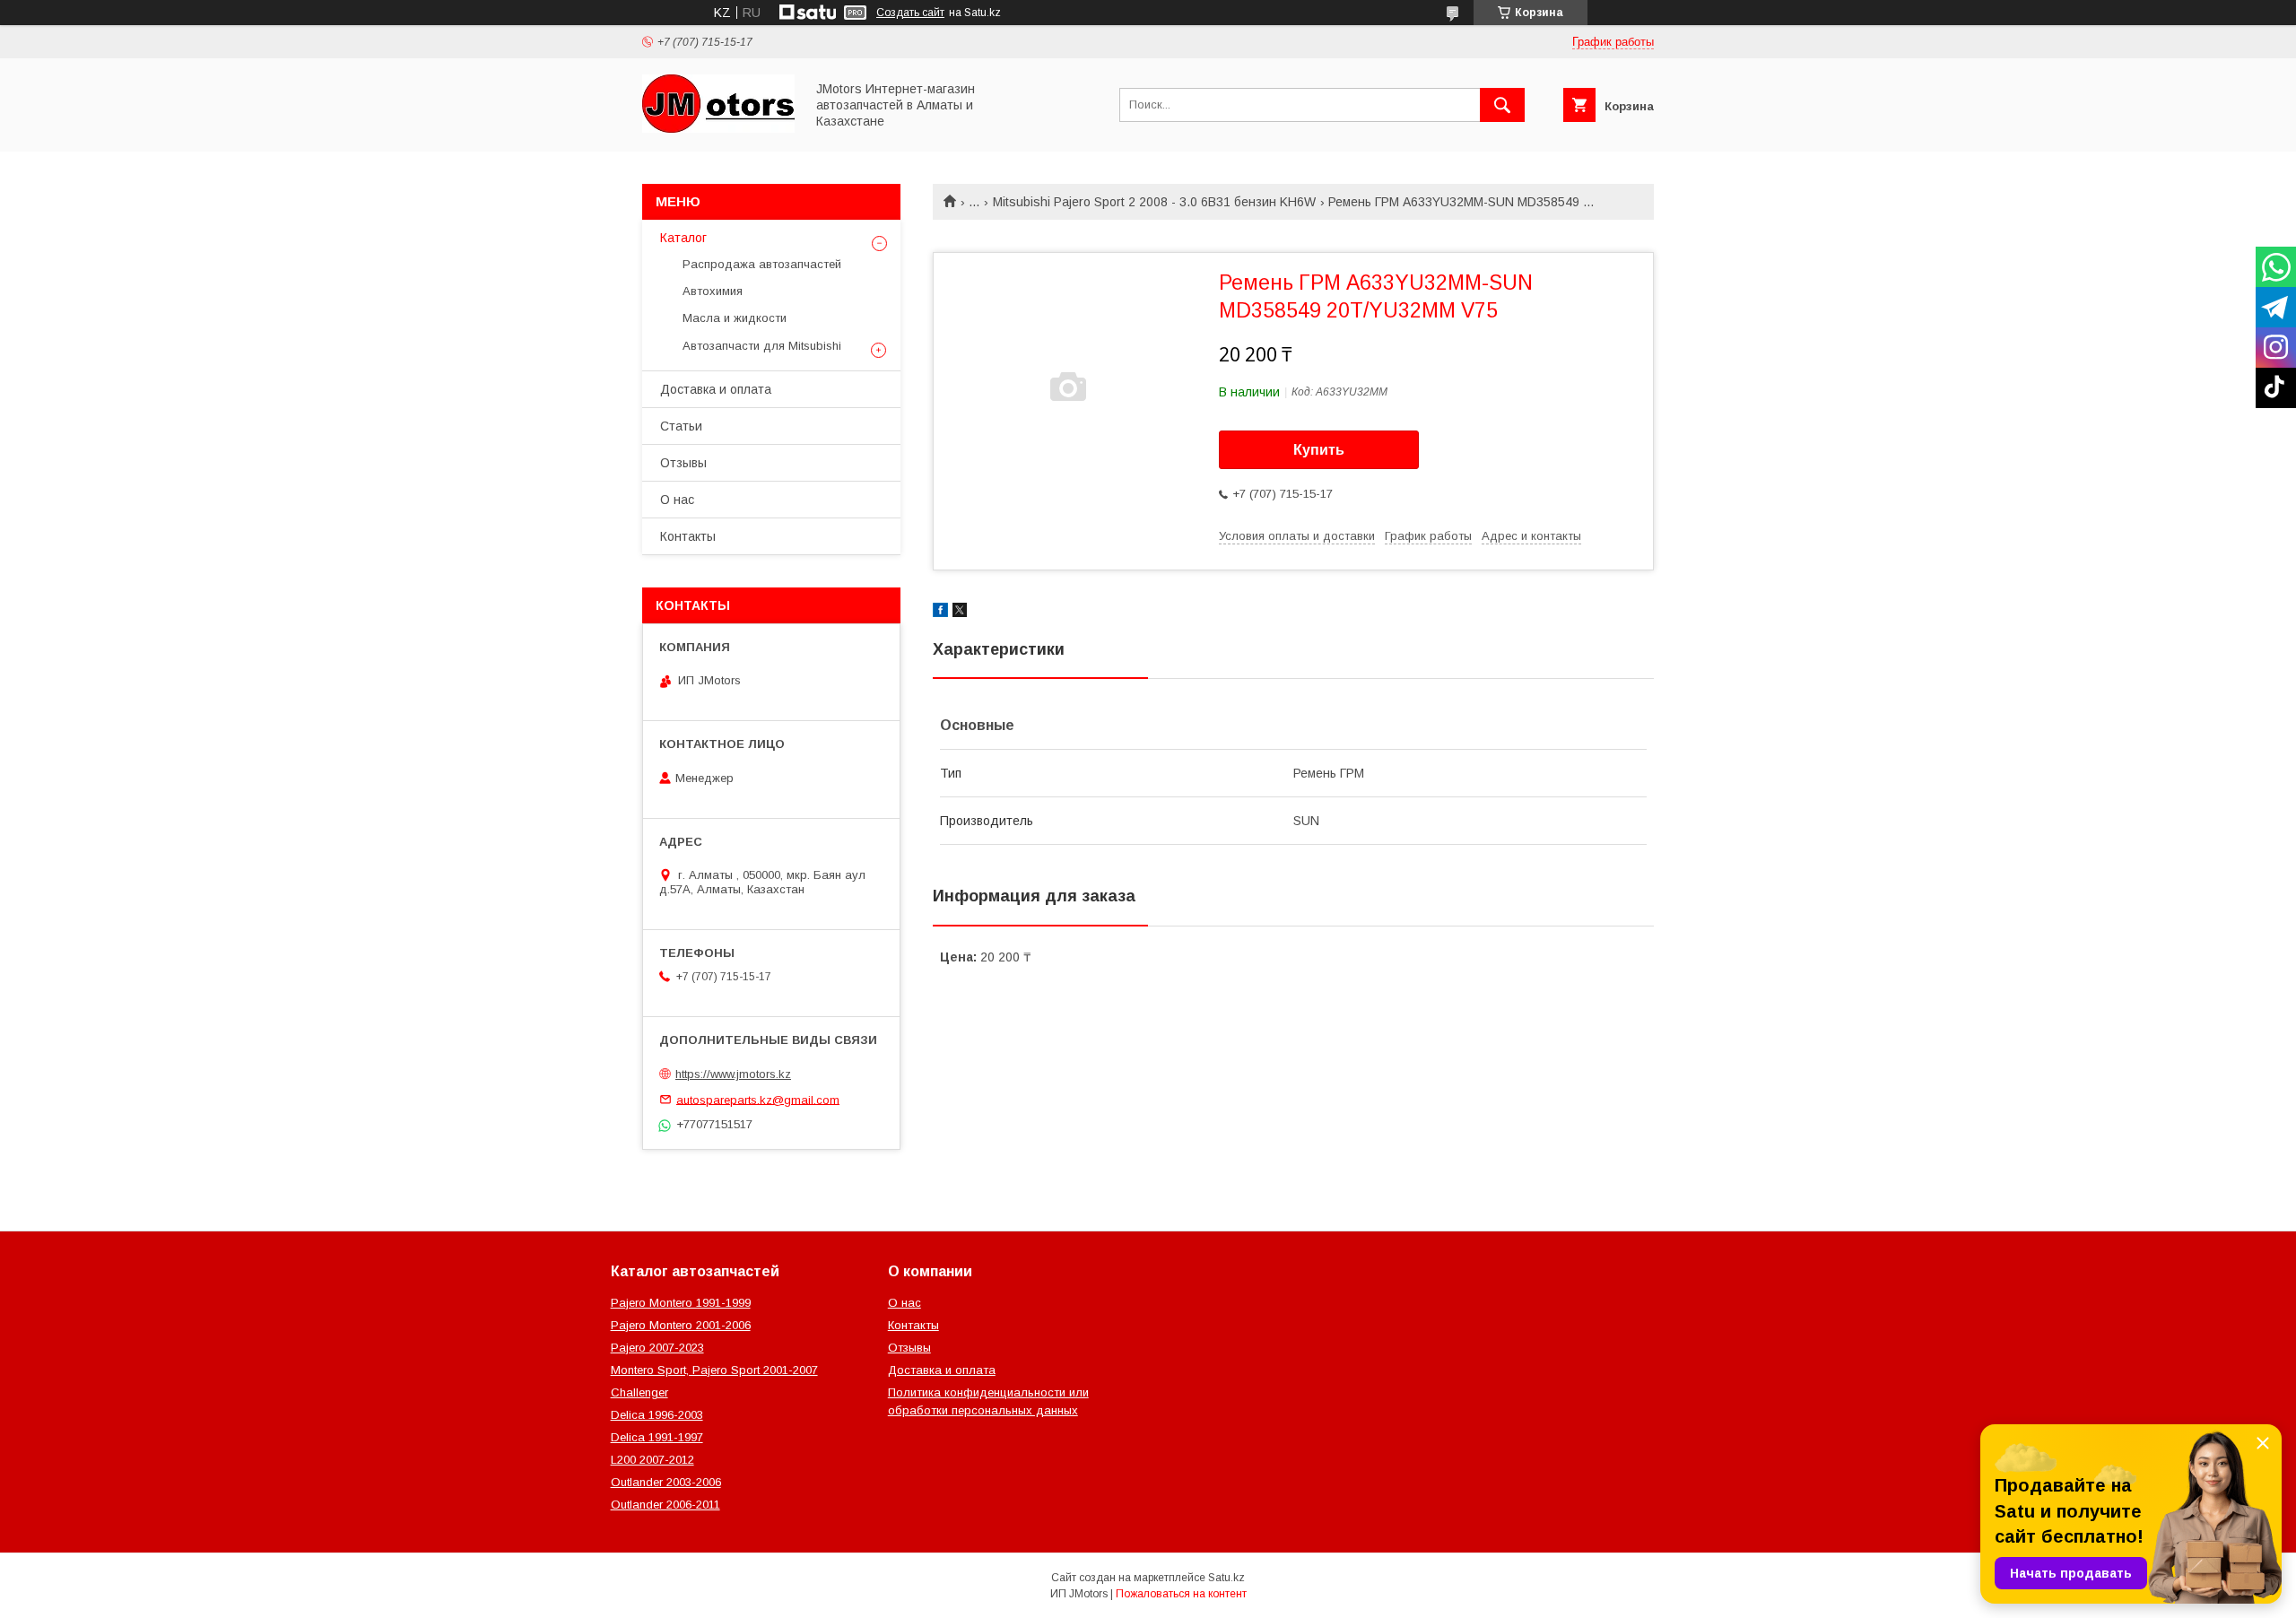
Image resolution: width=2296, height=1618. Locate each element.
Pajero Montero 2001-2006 (681, 1325)
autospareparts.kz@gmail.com (758, 1099)
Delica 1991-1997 (657, 1437)
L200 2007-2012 (652, 1460)
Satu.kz (1226, 1578)
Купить (1319, 450)
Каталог (683, 238)
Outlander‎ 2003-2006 (666, 1482)
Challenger (639, 1392)
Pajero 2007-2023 (657, 1348)
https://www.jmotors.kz (733, 1074)
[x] (960, 613)
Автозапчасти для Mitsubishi (762, 346)
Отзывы (683, 463)
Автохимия (713, 291)
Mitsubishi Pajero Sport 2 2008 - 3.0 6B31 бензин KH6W (1154, 202)
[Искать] (1502, 105)
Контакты (688, 536)
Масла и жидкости (735, 318)
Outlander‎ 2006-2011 (665, 1505)
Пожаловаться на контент (1181, 1594)
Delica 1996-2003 (657, 1415)
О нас (677, 500)
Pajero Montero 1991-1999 (681, 1303)
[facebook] (940, 613)
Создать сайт (910, 13)
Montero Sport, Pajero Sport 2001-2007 (714, 1370)
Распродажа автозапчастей (762, 264)
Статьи (681, 426)
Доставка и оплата (716, 389)
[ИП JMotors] (718, 128)
